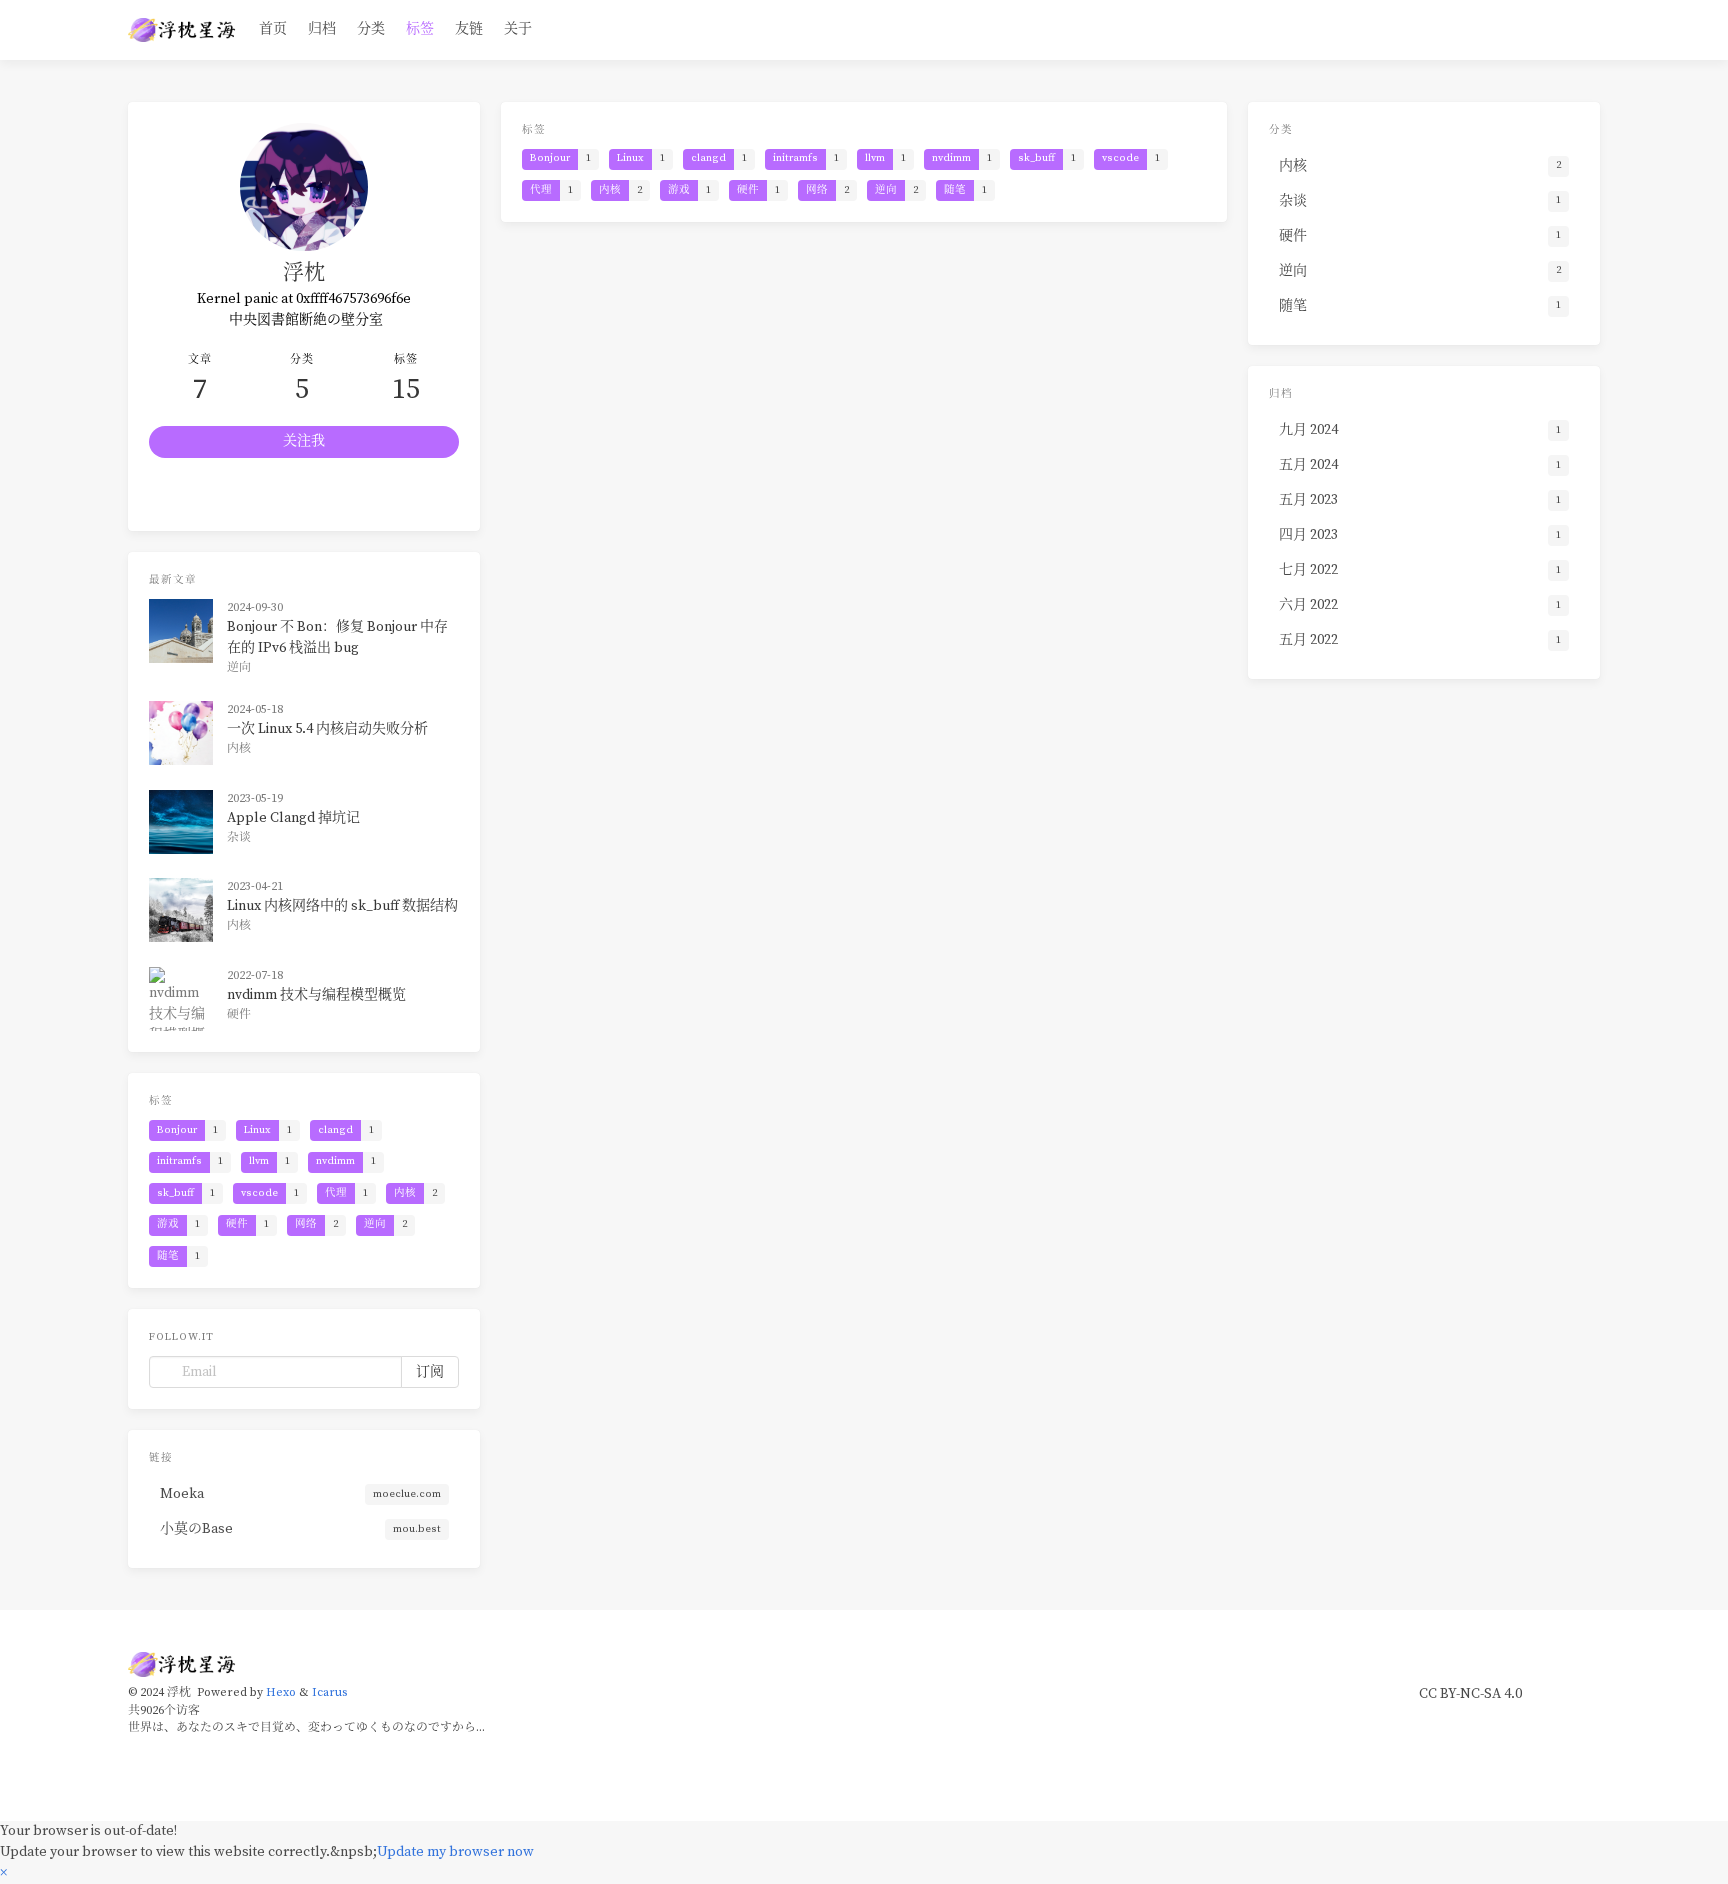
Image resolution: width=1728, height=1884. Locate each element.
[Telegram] (175, 495)
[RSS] (434, 495)
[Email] (382, 495)
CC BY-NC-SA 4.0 (1470, 1694)
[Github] (330, 495)
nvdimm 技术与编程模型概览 (316, 995)
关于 (518, 29)
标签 (420, 29)
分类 (371, 29)
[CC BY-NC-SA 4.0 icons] (1568, 1694)
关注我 (304, 441)
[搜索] (1589, 30)
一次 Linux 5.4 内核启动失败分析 (327, 729)
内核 (239, 748)
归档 (322, 29)
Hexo (281, 1692)
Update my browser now (455, 1852)
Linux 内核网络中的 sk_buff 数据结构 (342, 906)
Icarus (329, 1692)
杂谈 (239, 837)
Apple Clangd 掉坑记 (293, 818)
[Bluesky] (278, 495)
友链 (469, 29)
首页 (273, 29)
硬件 (239, 1014)
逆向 (239, 667)
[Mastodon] (227, 495)
